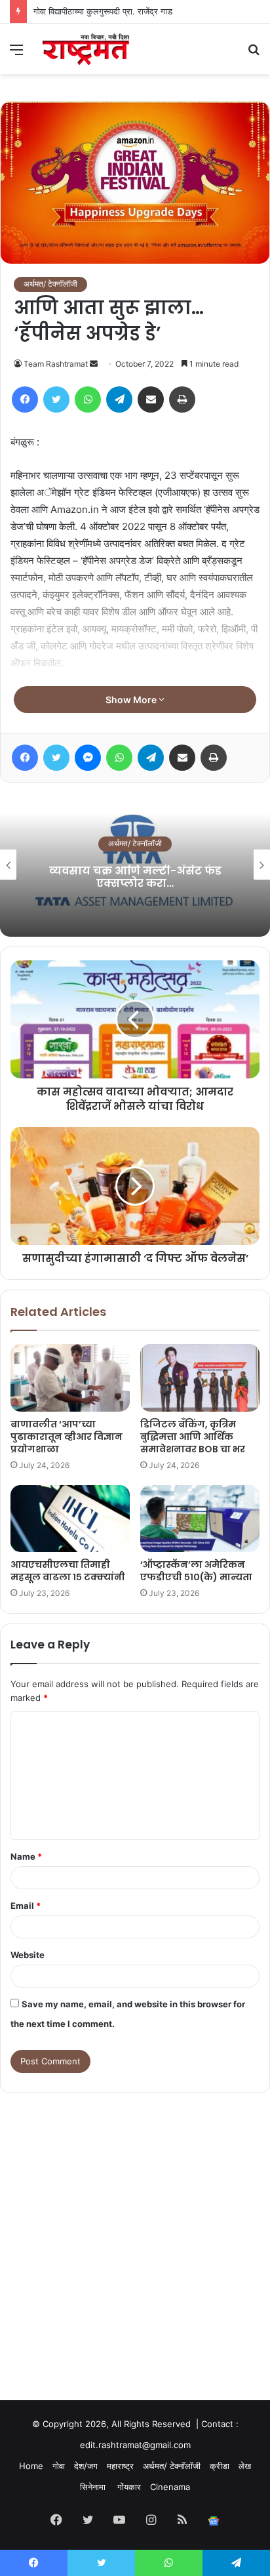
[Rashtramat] (85, 49)
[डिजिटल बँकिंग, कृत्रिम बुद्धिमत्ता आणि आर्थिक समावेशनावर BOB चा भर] (200, 1378)
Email (26, 1906)
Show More (132, 700)
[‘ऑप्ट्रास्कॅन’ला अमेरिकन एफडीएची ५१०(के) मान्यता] (200, 1519)
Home (31, 2466)
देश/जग (86, 2466)
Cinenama (170, 2487)
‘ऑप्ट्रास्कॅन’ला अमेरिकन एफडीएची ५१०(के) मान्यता (196, 1571)
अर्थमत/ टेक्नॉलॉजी (50, 284)
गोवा (59, 2466)
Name (26, 1856)
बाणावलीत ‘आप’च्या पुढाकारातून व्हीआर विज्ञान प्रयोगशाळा (67, 1437)
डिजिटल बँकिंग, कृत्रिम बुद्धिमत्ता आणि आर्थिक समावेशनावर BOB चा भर (193, 1437)
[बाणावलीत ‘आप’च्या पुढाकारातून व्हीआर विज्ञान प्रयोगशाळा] (70, 1378)
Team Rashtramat (56, 364)
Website (28, 1955)
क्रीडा (220, 2466)
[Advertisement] (135, 2234)
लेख (245, 2466)
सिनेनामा (94, 2487)
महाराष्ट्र (120, 2466)
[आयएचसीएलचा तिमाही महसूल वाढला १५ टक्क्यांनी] (70, 1519)
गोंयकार (129, 2487)
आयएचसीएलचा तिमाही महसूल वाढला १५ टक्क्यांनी (68, 1571)
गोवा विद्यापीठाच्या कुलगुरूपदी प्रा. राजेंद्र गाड (103, 11)
